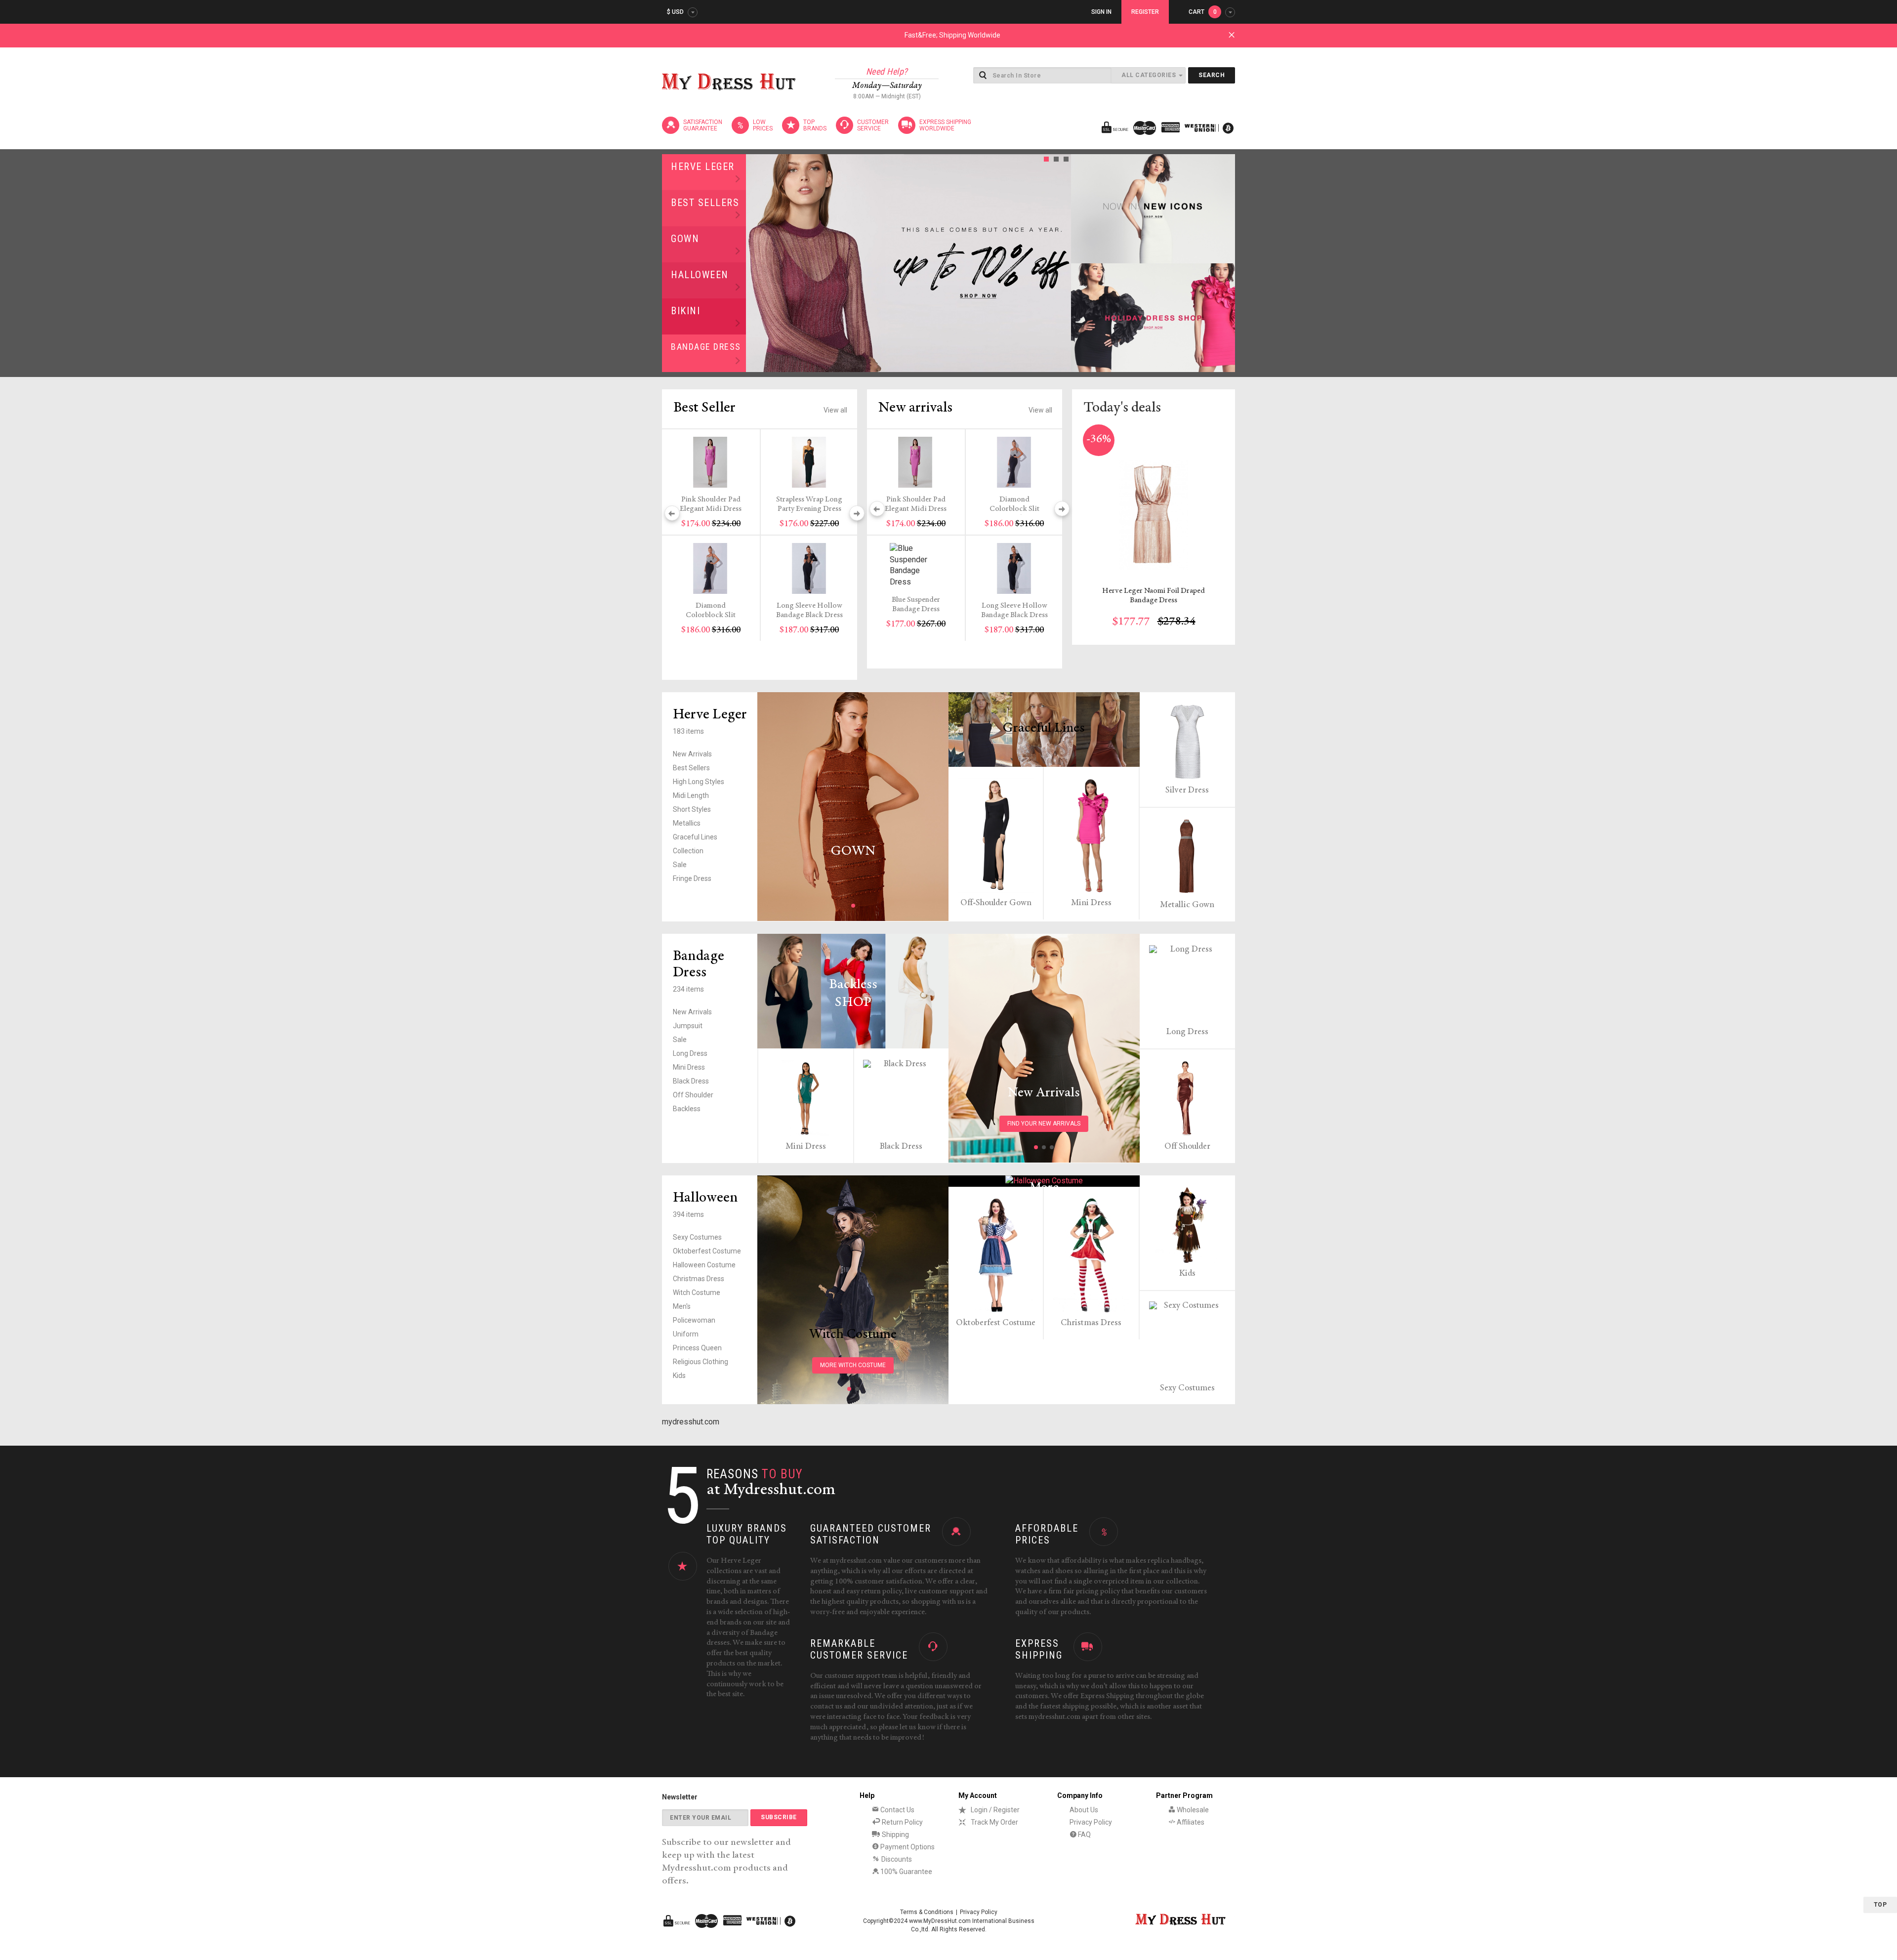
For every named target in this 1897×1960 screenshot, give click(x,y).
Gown (685, 239)
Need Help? (887, 71)
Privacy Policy (1091, 1822)
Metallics (687, 823)
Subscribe (779, 1817)
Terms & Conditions (927, 1912)
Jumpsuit (688, 1026)
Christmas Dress (699, 1279)
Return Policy (902, 1822)
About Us (1084, 1810)
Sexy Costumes (697, 1237)
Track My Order (994, 1822)
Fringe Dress (692, 878)
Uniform (686, 1334)
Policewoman (694, 1320)
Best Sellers (705, 203)
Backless (687, 1109)
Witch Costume (697, 1293)
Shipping (895, 1835)
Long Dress (690, 1053)
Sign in (1101, 12)
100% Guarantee (906, 1872)
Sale (680, 865)
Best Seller (704, 408)
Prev (756, 263)
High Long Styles (699, 782)
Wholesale (1192, 1810)
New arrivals (915, 408)
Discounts (896, 1859)
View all (835, 410)
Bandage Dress (706, 347)
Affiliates (1190, 1822)
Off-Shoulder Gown (996, 903)
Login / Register (995, 1810)
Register (1145, 12)
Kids (679, 1376)
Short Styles (692, 809)
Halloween (700, 275)
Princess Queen (697, 1348)
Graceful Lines (695, 837)
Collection (688, 851)
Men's (682, 1306)
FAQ (1084, 1835)
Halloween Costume (704, 1265)
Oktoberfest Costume (707, 1251)
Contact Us (897, 1810)
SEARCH (1212, 75)
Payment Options (907, 1847)
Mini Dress (1091, 903)
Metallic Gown (1187, 905)
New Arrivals (692, 754)
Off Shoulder (693, 1095)
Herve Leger (703, 167)
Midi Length (691, 795)
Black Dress (691, 1081)
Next (1061, 263)
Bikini (685, 311)
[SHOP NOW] (1153, 209)
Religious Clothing (701, 1362)
